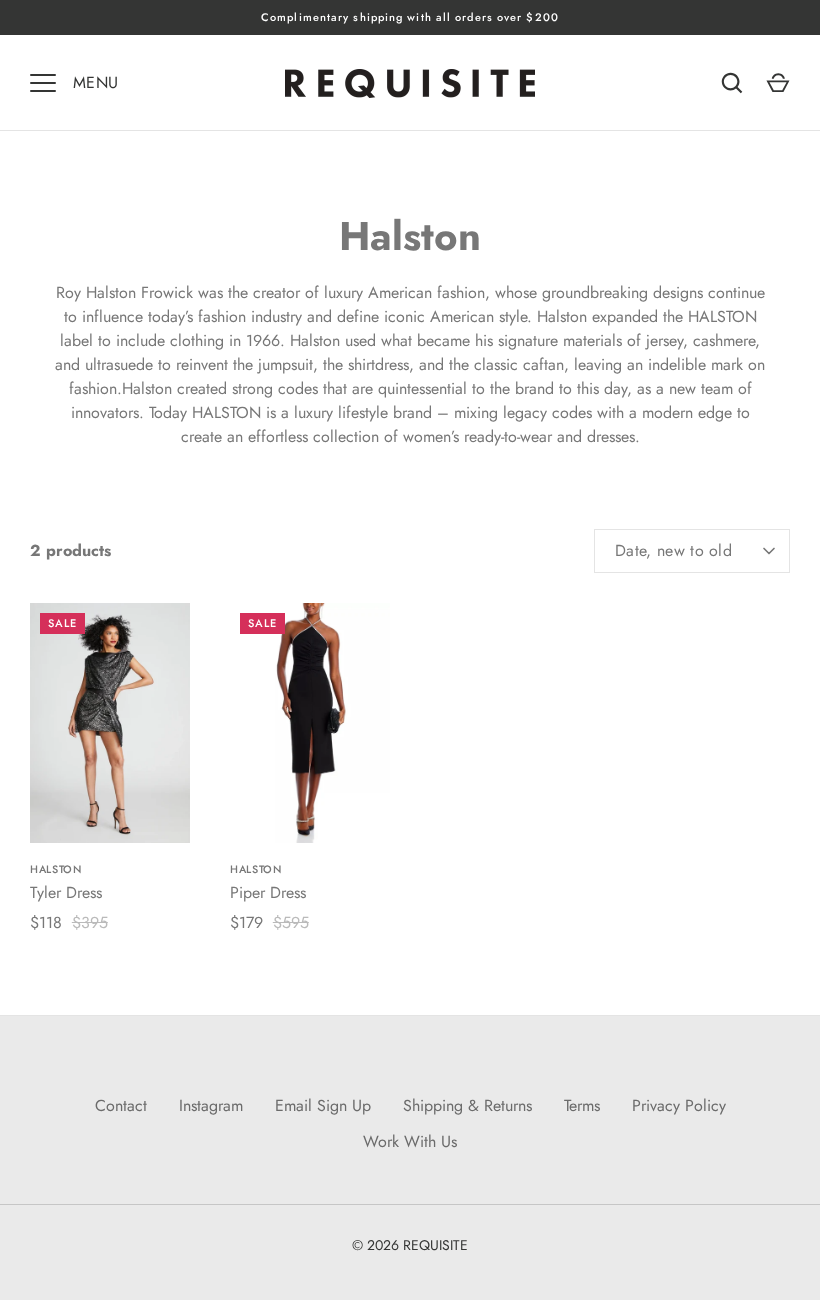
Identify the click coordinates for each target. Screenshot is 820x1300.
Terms (582, 1105)
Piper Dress (268, 892)
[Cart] (778, 83)
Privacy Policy (679, 1105)
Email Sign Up (323, 1105)
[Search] (732, 83)
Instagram (211, 1105)
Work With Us (410, 1141)
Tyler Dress (66, 892)
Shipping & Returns (467, 1105)
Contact (121, 1105)
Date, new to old (673, 550)
